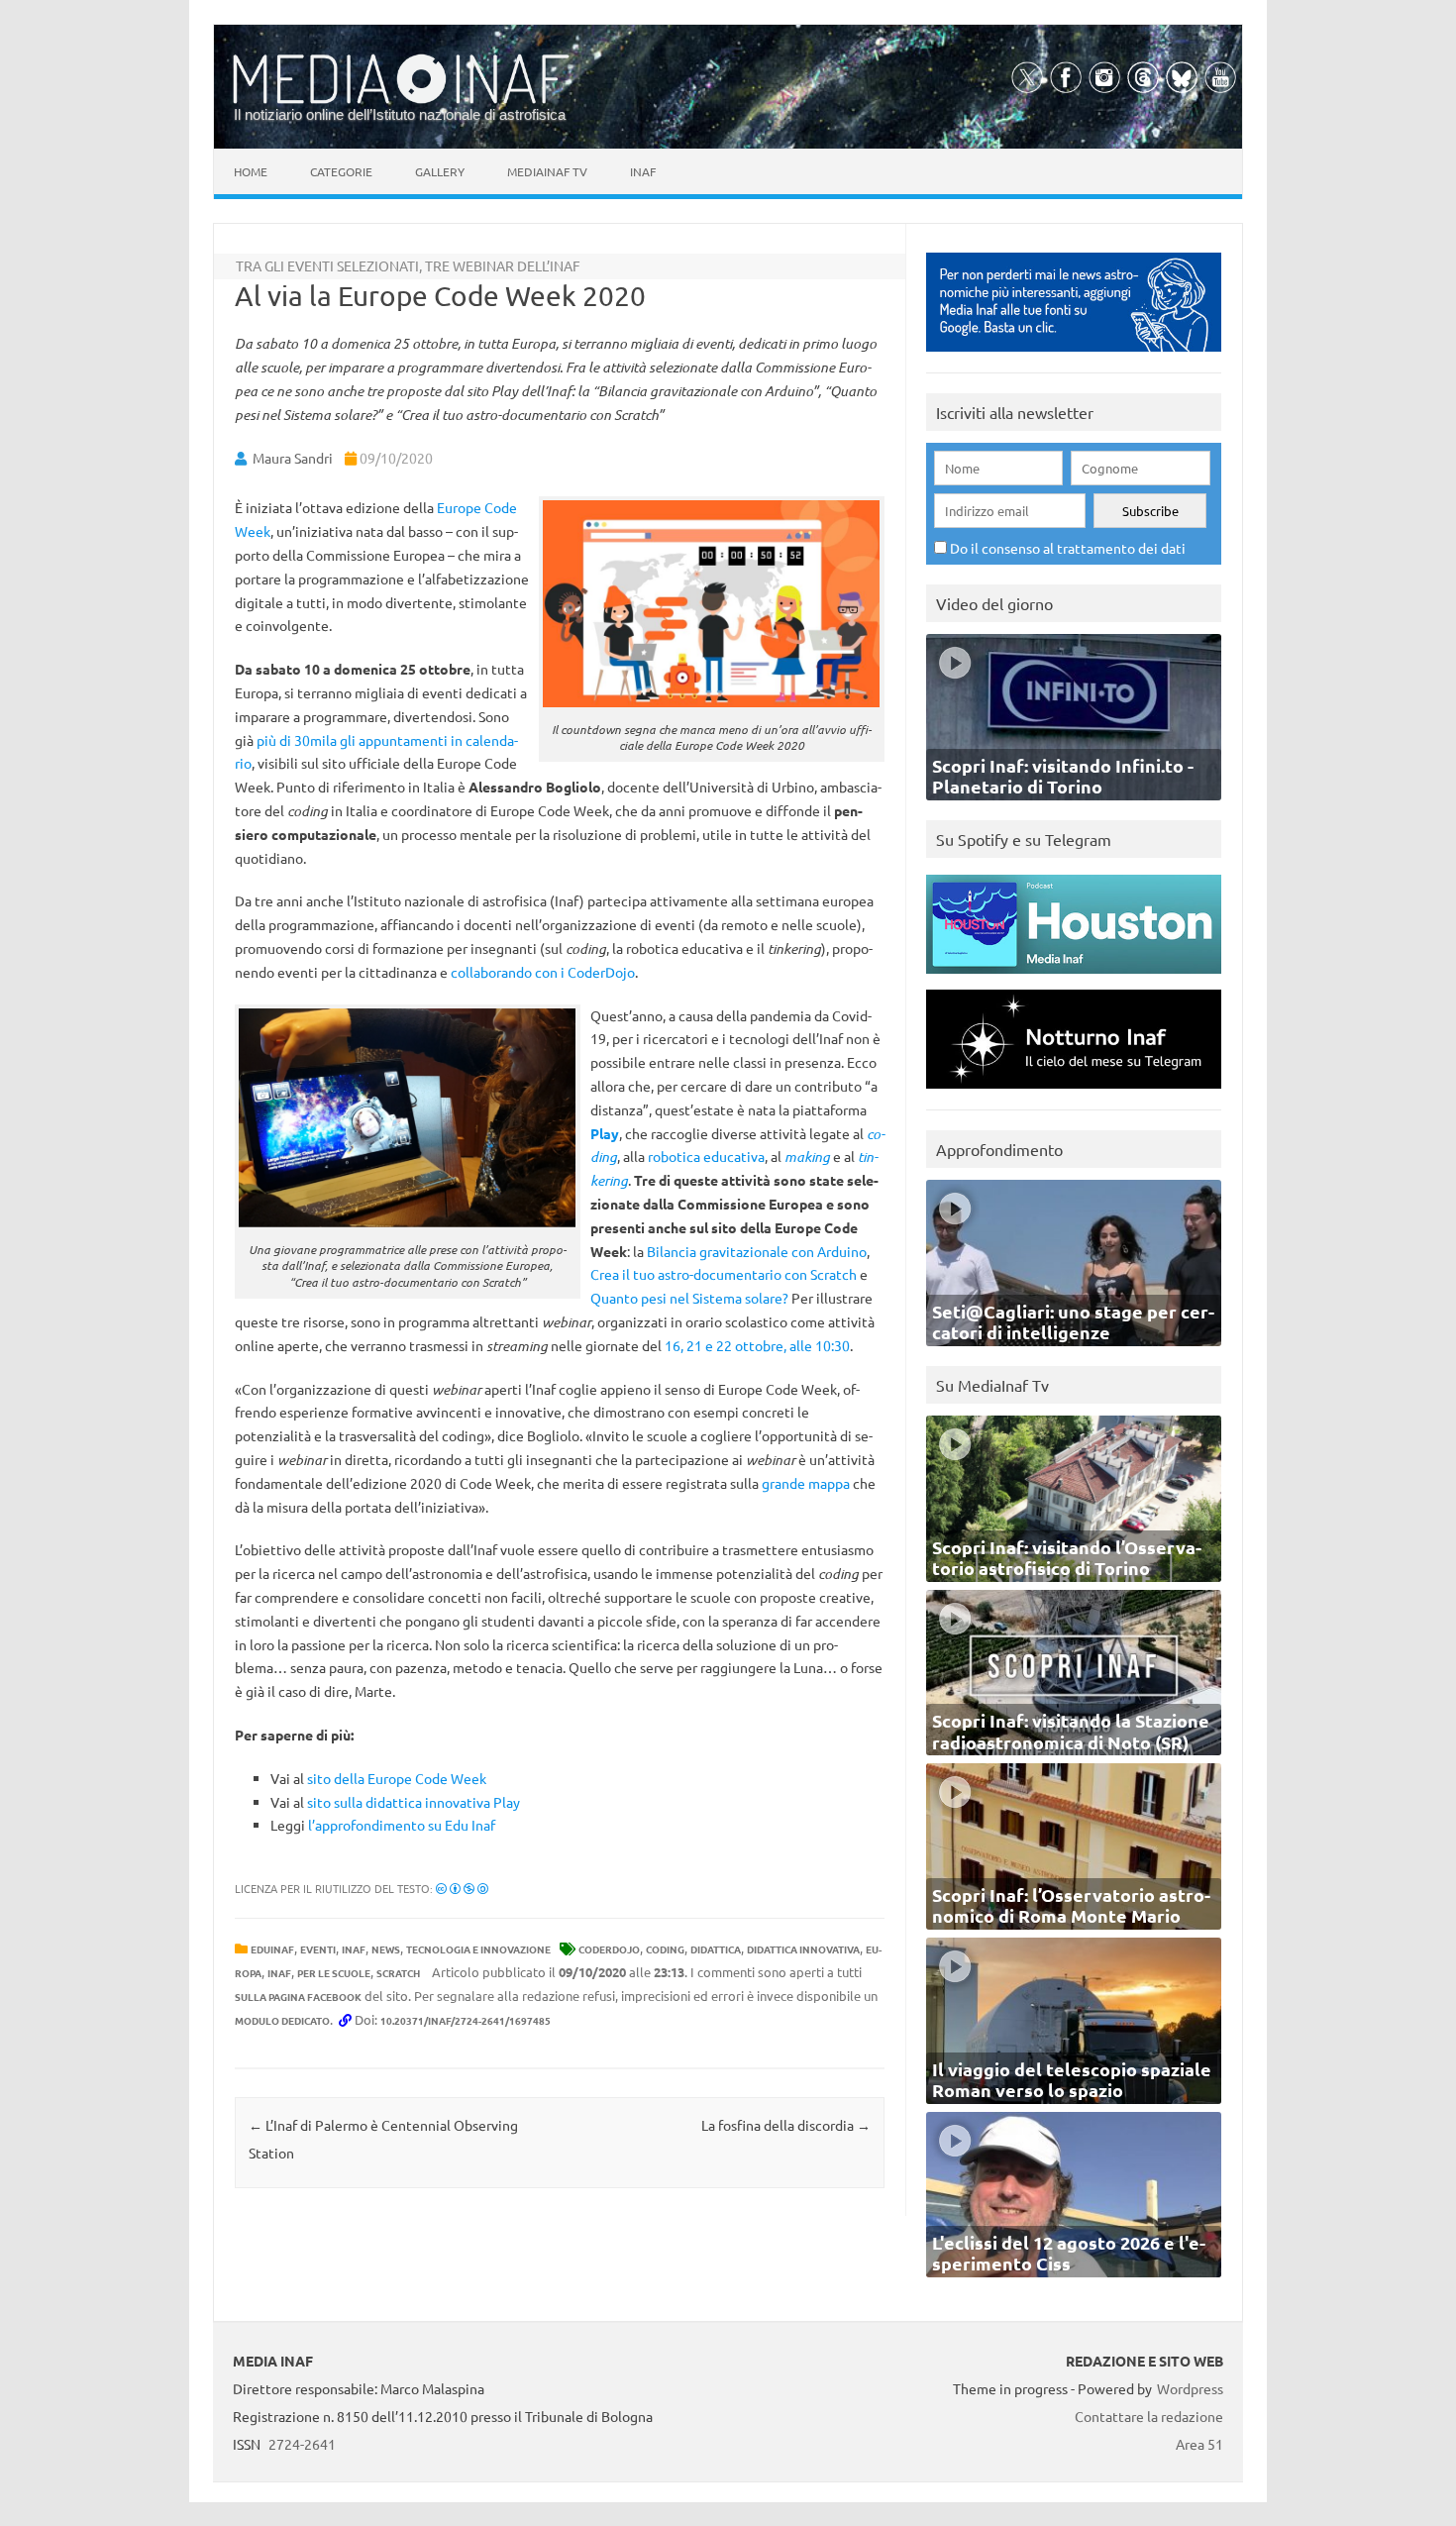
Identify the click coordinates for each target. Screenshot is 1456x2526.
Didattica (716, 1949)
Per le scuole (334, 1973)
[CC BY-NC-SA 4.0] (462, 1888)
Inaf (643, 171)
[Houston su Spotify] (1074, 978)
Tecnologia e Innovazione (478, 1949)
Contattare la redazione (1149, 2416)
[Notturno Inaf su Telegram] (1074, 1093)
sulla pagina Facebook (298, 1997)
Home (251, 171)
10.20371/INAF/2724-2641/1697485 (466, 2020)
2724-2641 (302, 2444)
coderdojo (609, 1949)
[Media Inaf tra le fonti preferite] (1074, 356)
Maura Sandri (293, 458)
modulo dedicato (282, 2020)
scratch (398, 1973)
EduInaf (272, 1949)
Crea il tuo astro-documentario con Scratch (724, 1274)
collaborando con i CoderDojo (543, 972)
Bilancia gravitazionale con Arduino (757, 1251)
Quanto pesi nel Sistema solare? (689, 1298)
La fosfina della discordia (786, 2125)
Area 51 (1199, 2444)
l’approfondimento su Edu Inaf (402, 1825)
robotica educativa (706, 1156)
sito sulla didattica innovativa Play (414, 1802)
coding (665, 1949)
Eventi (318, 1949)
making (807, 1157)
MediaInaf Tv (547, 171)
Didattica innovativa (803, 1949)
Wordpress (1190, 2388)
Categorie (341, 171)
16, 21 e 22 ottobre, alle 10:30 (757, 1345)
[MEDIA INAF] (401, 100)
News (386, 1949)
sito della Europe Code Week (397, 1778)
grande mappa (806, 1483)
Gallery (440, 171)
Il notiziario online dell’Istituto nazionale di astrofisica (400, 114)
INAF (354, 1949)
